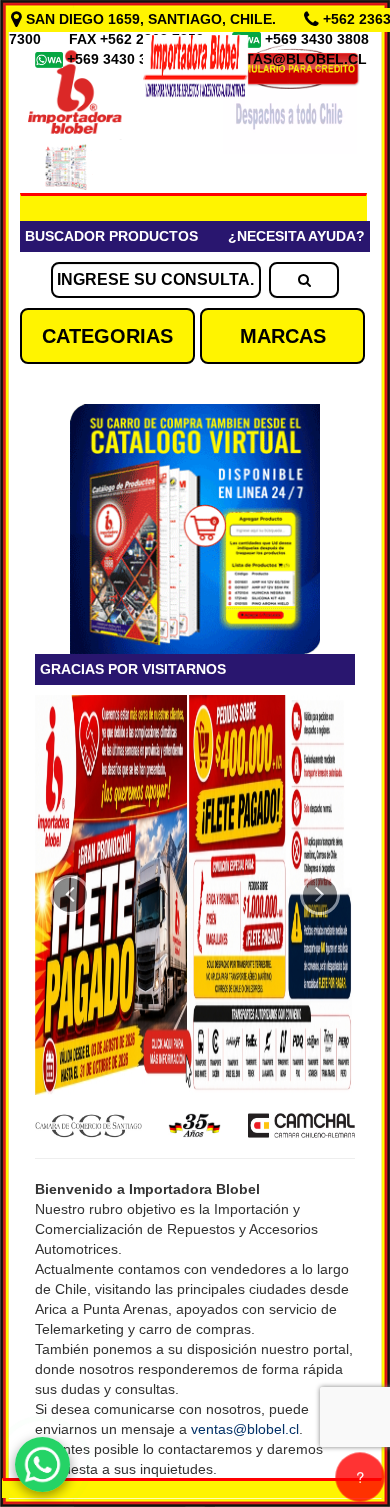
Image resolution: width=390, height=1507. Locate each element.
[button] (70, 895)
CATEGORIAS (107, 336)
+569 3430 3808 (319, 39)
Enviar (79, 533)
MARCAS (283, 336)
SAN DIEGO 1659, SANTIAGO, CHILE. (151, 19)
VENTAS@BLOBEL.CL (292, 59)
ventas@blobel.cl (245, 1429)
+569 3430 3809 (121, 59)
